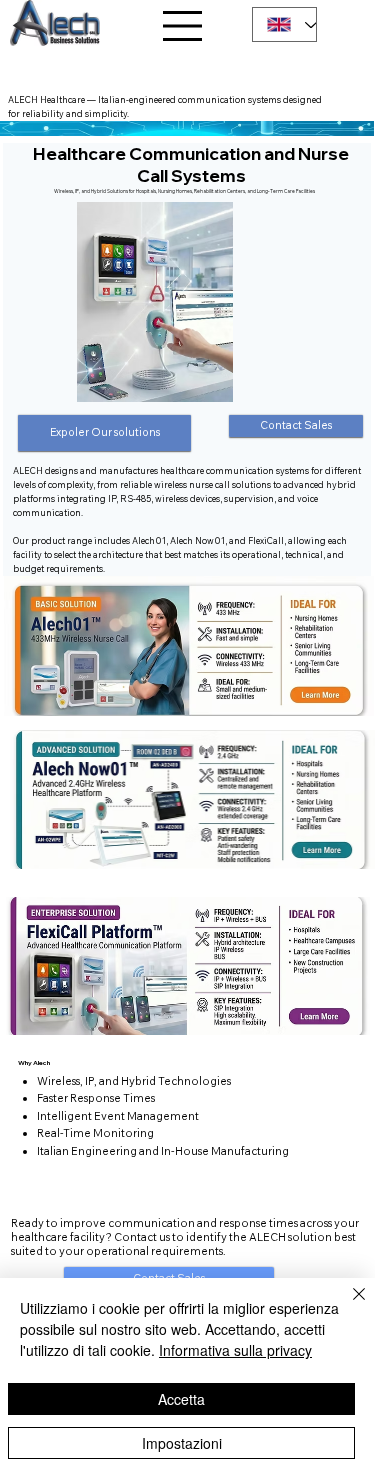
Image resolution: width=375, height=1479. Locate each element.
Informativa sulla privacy (235, 1350)
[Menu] (182, 26)
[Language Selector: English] (284, 24)
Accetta (181, 1399)
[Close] (347, 1306)
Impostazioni (182, 1443)
